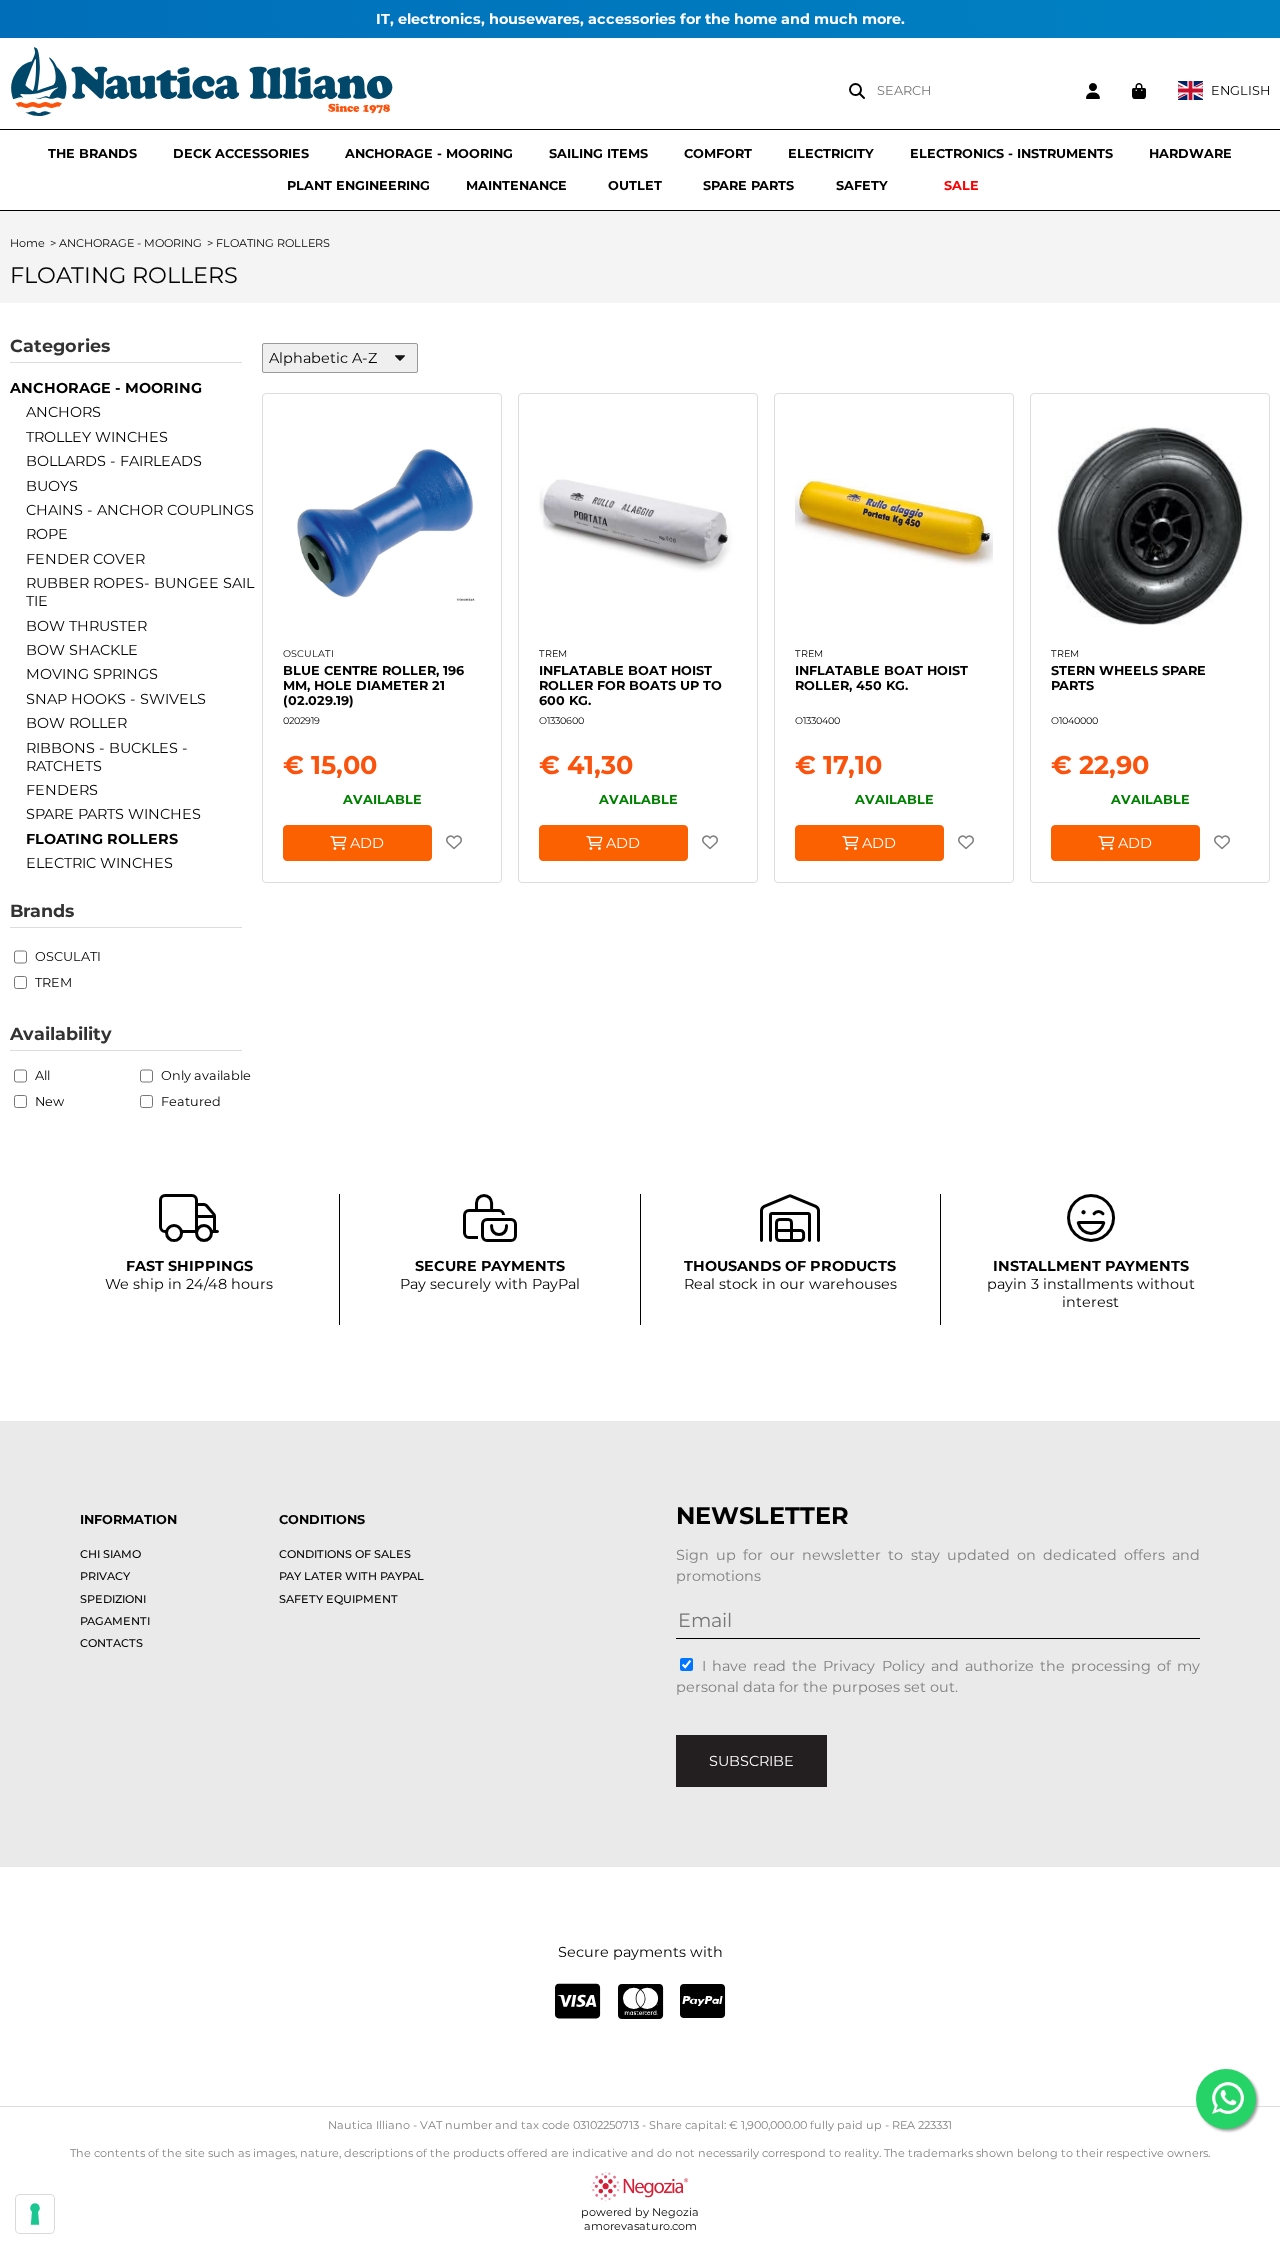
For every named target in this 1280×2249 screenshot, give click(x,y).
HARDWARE (1190, 153)
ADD (365, 843)
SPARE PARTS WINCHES (113, 814)
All (42, 1075)
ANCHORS (63, 412)
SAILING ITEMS (598, 153)
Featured (191, 1101)
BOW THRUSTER (86, 626)
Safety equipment (338, 1599)
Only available (206, 1075)
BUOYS (52, 486)
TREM (53, 982)
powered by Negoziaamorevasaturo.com (640, 2219)
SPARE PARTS (748, 185)
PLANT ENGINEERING (358, 185)
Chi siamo (110, 1554)
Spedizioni (113, 1599)
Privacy (105, 1576)
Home (27, 243)
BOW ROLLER (76, 723)
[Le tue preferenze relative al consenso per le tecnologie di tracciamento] (35, 2214)
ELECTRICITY (831, 153)
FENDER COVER (85, 559)
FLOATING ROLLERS (102, 839)
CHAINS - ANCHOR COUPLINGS (140, 510)
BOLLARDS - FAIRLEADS (114, 461)
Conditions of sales (345, 1554)
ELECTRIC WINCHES (99, 863)
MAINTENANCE (516, 185)
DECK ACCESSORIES (241, 153)
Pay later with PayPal (351, 1576)
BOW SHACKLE (82, 650)
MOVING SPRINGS (92, 674)
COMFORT (718, 153)
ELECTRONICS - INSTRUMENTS (1011, 153)
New (49, 1101)
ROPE (47, 534)
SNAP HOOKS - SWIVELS (116, 699)
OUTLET (635, 185)
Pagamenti (115, 1621)
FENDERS (62, 790)
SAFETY (862, 185)
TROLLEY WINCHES (97, 437)
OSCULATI (68, 956)
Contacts (111, 1643)
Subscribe (751, 1761)
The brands (92, 153)
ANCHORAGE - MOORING (429, 153)
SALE (961, 185)
